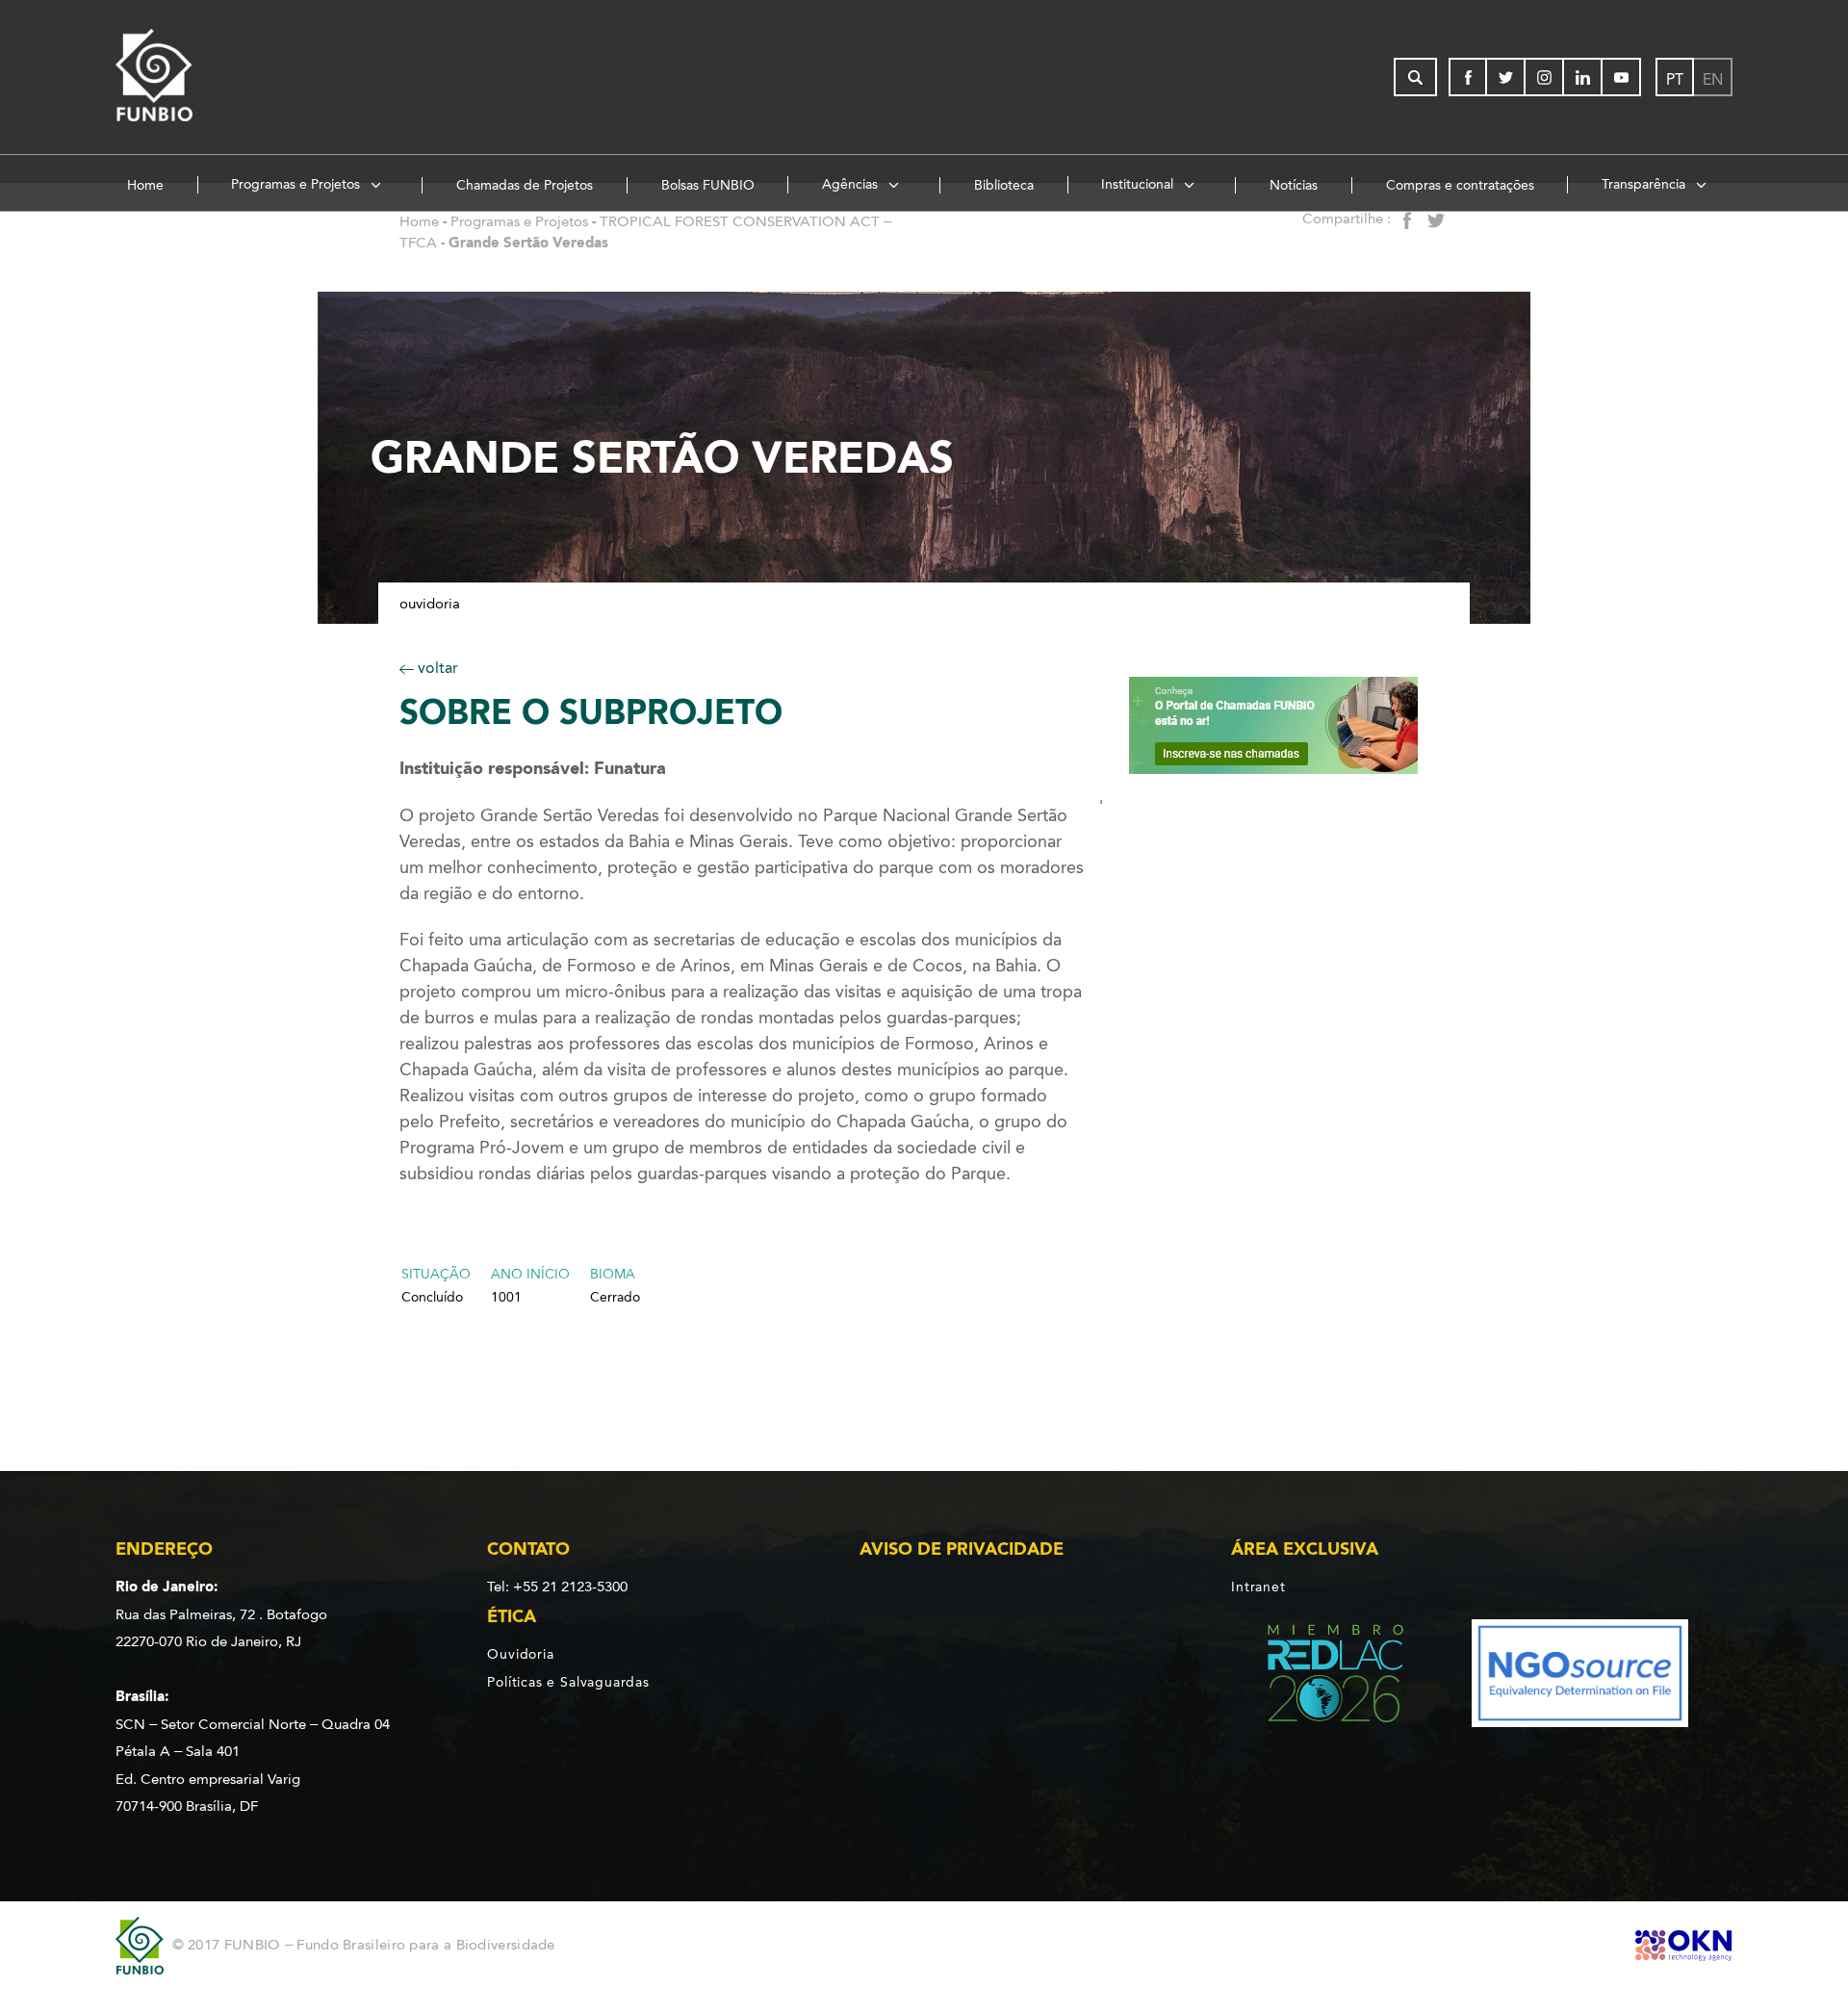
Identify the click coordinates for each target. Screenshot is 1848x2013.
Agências (852, 184)
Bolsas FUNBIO (708, 185)
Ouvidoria (430, 604)
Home (145, 185)
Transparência (1645, 184)
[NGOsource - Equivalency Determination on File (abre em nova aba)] (1580, 1677)
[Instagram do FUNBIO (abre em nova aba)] (1545, 77)
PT (1675, 79)
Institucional (1139, 184)
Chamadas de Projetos (525, 185)
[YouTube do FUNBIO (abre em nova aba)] (1622, 77)
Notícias (1294, 185)
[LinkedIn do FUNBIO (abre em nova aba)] (1583, 77)
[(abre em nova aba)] (1319, 1677)
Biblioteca (1004, 185)
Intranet (1258, 1587)
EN (1713, 79)
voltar (436, 668)
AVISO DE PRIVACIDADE (962, 1549)
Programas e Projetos (297, 184)
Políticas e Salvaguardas (568, 1682)
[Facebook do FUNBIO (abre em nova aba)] (1468, 77)
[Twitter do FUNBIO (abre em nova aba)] (1506, 77)
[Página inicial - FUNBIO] (207, 77)
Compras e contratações (1460, 185)
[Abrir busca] (1415, 77)
